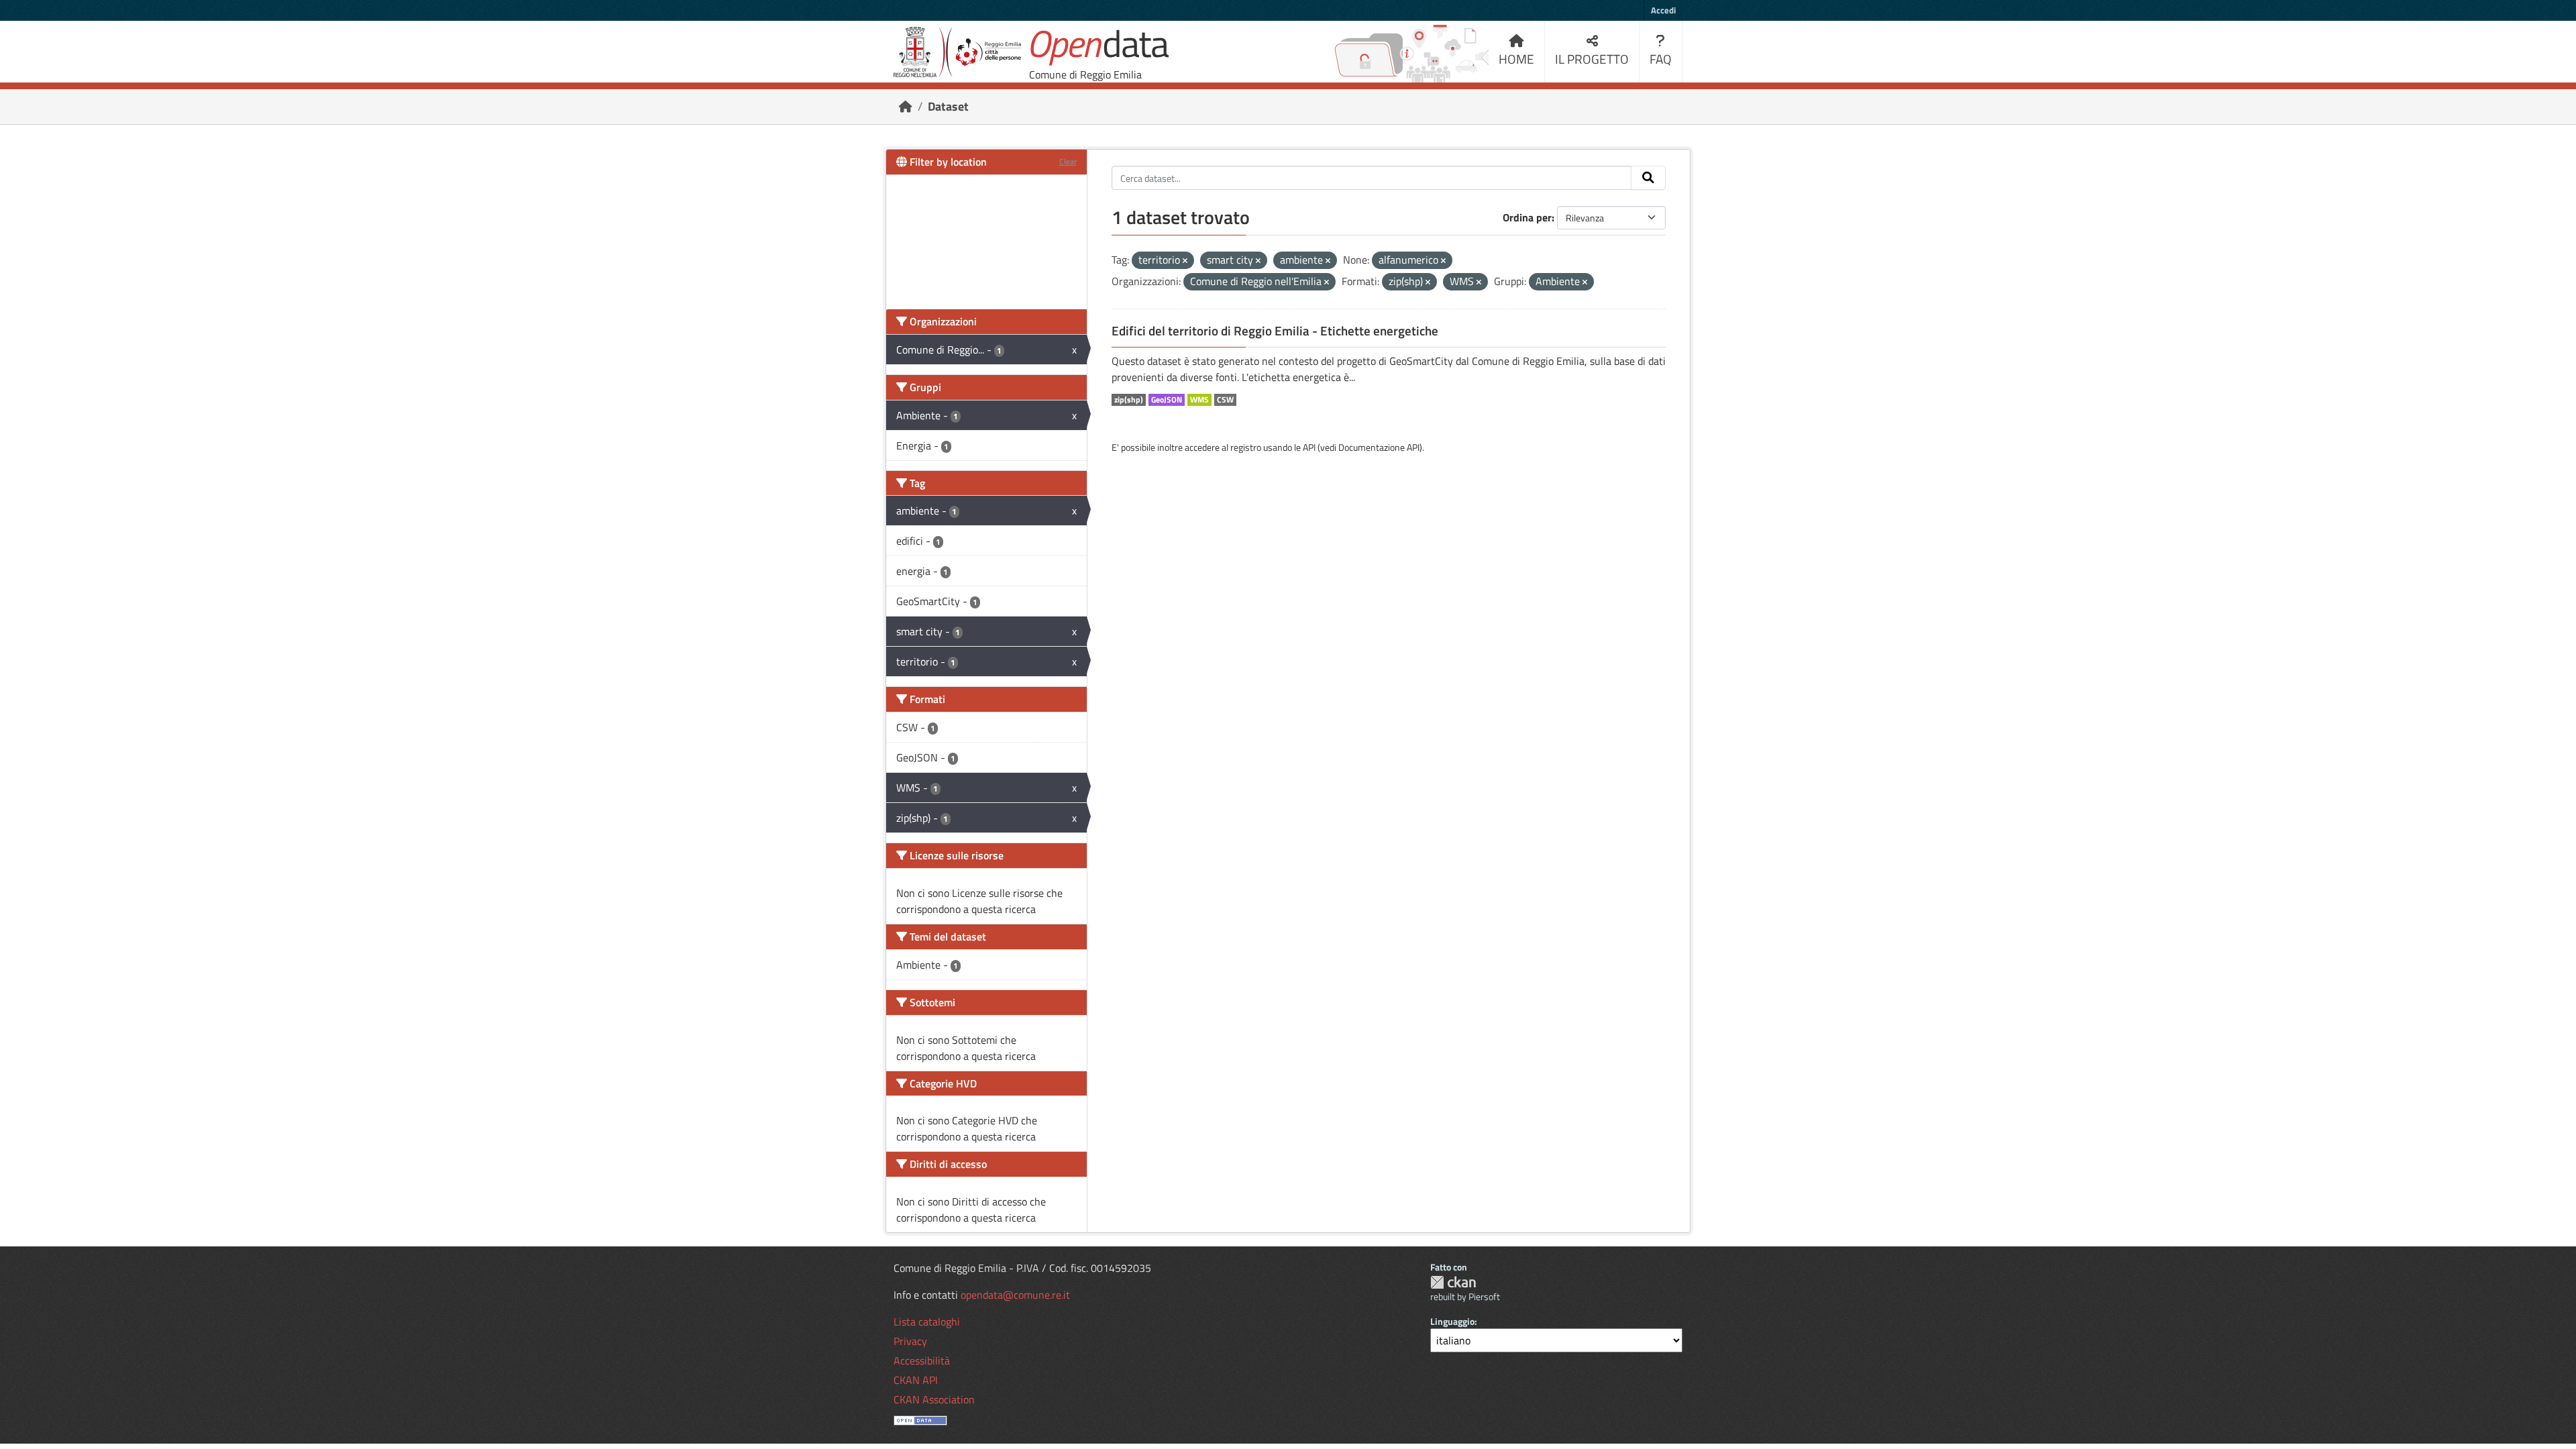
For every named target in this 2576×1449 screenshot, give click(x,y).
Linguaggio (1452, 1321)
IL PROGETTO (1592, 59)
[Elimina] (1185, 261)
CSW (1225, 400)
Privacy (910, 1341)
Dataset (948, 106)
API (1309, 447)
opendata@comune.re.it (1015, 1295)
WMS (1199, 400)
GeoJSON (1167, 400)
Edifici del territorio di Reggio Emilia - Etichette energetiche (1275, 331)
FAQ (1661, 59)
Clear (1068, 161)
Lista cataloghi (927, 1322)
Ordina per (1527, 217)
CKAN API (916, 1380)
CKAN (1453, 1282)
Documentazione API (1379, 447)
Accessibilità (922, 1360)
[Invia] (1648, 178)
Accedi (1663, 10)
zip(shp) (1129, 400)
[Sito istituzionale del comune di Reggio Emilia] (957, 52)
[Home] (906, 106)
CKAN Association (934, 1399)
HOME (1516, 59)
